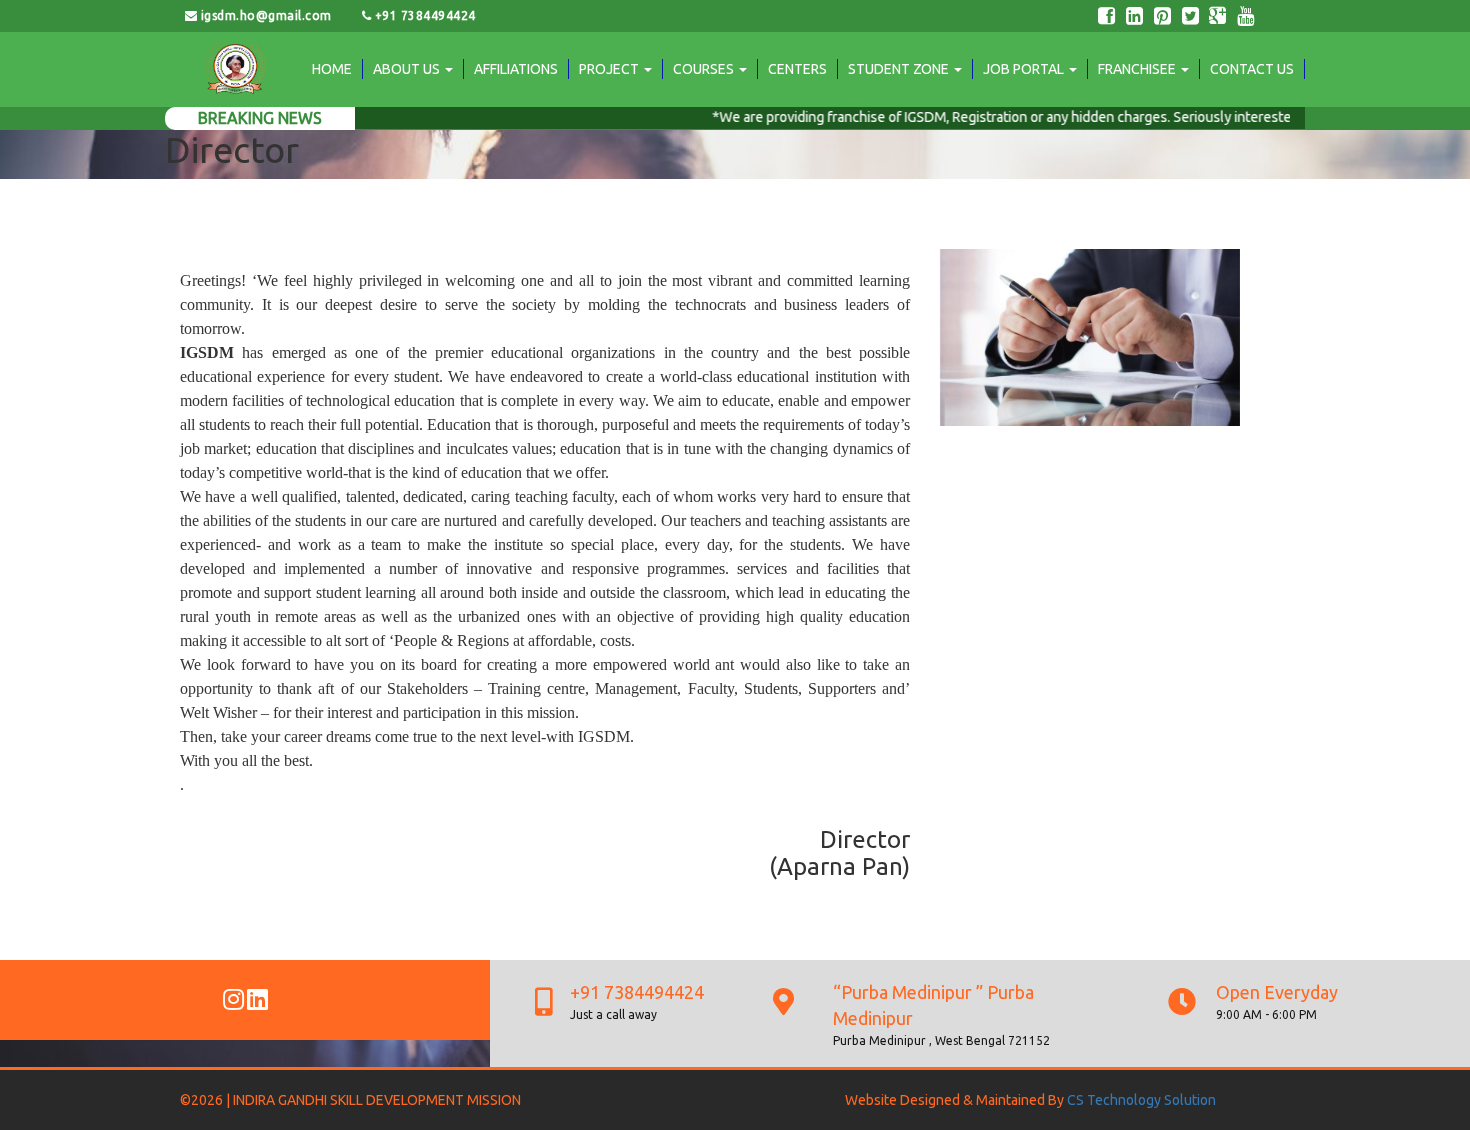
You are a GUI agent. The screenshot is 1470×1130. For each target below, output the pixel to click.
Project (610, 69)
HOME (332, 69)
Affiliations (516, 69)
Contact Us (1252, 69)
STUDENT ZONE (900, 69)
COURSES (705, 69)
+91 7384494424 (423, 15)
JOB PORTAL (1025, 69)
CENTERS (797, 69)
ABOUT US (408, 69)
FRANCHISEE (1138, 69)
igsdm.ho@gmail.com (265, 15)
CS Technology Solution (1141, 1100)
